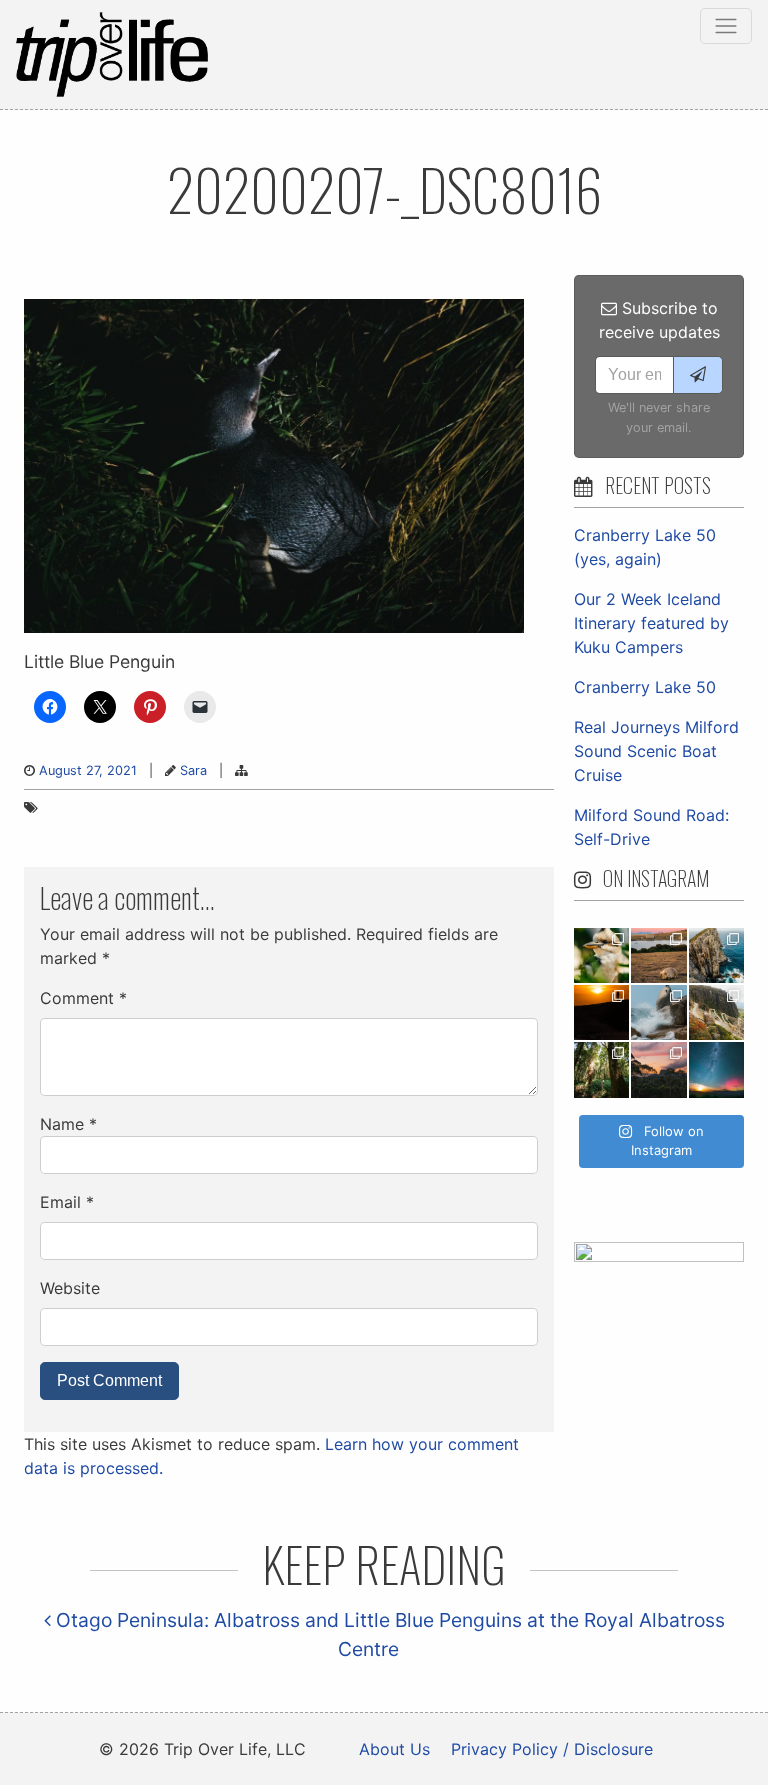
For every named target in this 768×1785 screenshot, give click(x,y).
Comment (83, 998)
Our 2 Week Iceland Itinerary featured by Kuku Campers (651, 623)
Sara (193, 770)
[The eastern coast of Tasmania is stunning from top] (658, 1012)
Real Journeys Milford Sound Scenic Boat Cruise (656, 751)
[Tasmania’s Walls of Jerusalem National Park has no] (658, 1069)
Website (70, 1288)
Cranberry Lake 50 (645, 687)
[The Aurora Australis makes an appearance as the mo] (716, 1069)
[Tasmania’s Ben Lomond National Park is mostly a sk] (716, 1012)
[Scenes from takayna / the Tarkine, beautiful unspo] (601, 1069)
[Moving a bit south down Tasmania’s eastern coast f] (601, 1012)
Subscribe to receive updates (659, 320)
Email (67, 1202)
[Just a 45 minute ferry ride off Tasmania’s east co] (658, 955)
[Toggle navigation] (726, 26)
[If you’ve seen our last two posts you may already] (716, 955)
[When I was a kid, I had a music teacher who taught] (601, 955)
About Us (394, 1749)
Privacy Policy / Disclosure (552, 1749)
